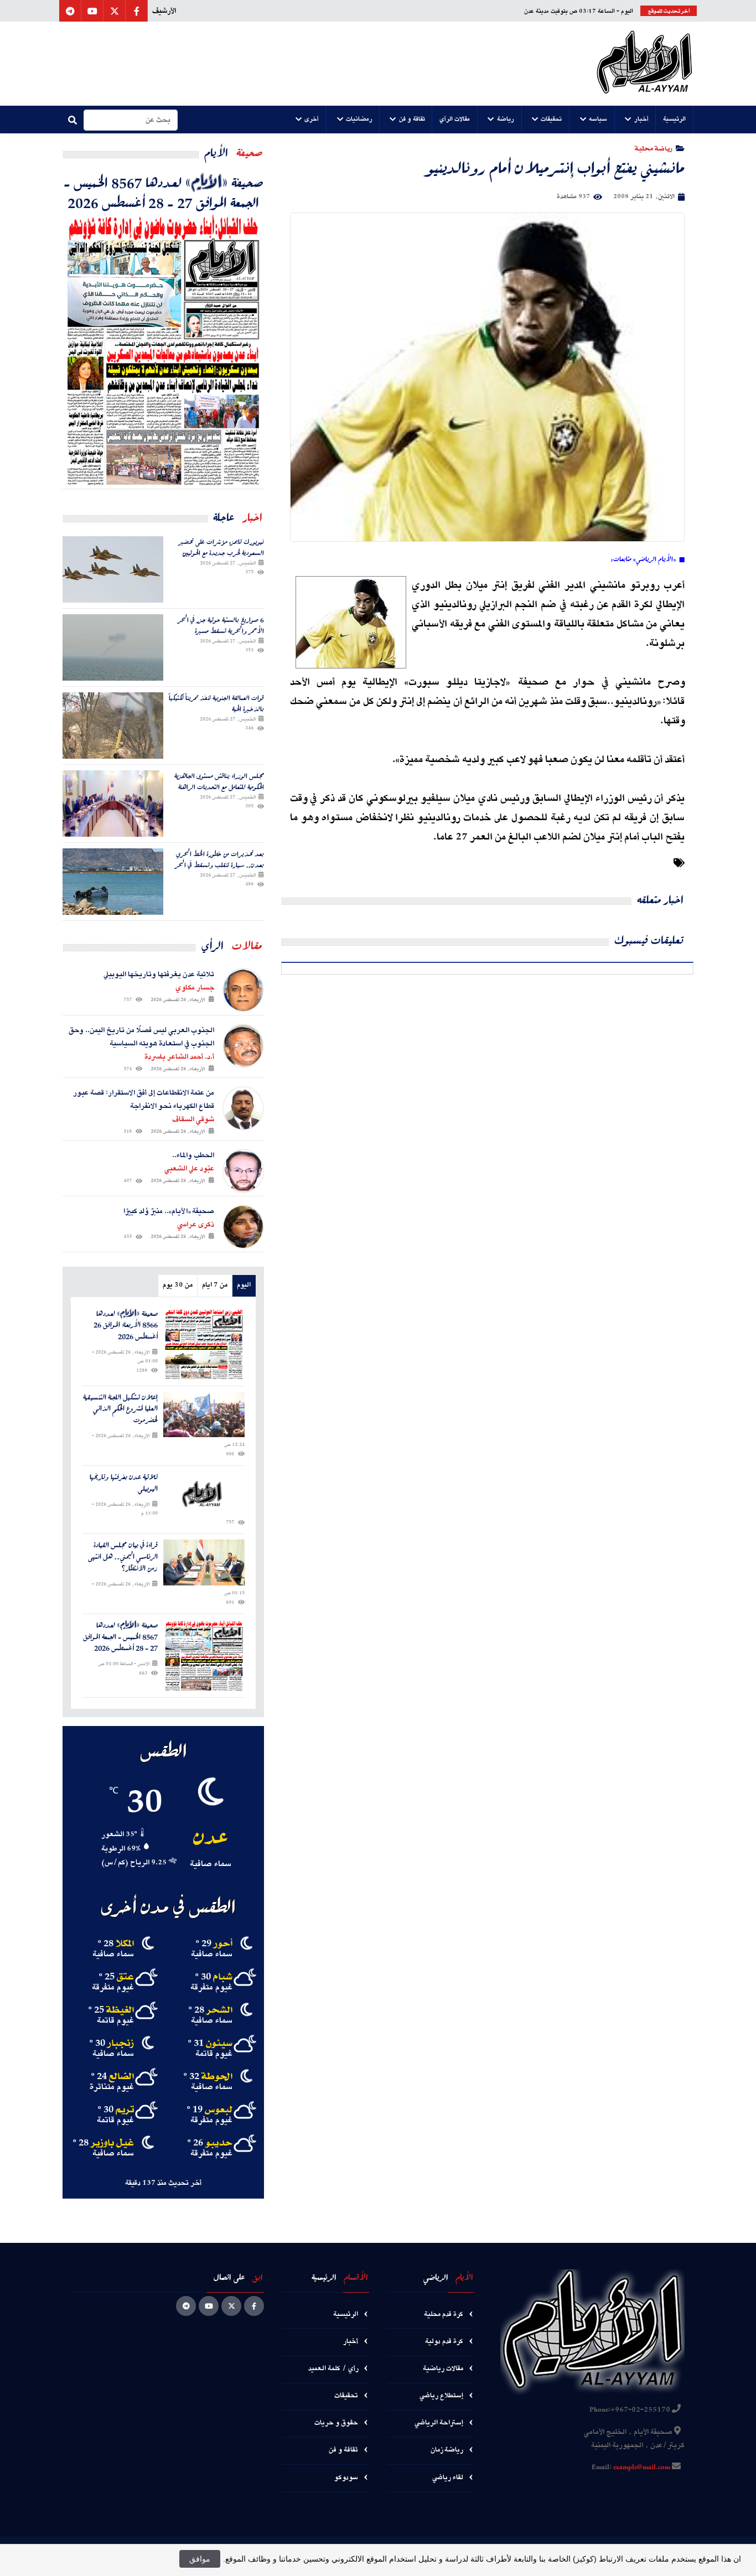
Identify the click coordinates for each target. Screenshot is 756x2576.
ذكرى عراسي (196, 1225)
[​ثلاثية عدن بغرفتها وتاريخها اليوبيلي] (204, 1494)
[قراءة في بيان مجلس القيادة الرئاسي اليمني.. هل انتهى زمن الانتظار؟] (204, 1562)
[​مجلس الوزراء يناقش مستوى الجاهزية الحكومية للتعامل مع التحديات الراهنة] (113, 804)
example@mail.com (642, 2468)
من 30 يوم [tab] (178, 1285)
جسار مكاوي (195, 988)
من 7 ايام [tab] (215, 1285)
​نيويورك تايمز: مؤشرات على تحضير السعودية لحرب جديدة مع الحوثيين (222, 547)
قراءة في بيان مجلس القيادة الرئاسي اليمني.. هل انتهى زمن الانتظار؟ (123, 1557)
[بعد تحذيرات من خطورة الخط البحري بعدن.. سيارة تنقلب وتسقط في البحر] (113, 882)
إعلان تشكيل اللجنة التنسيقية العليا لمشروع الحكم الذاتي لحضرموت (120, 1409)
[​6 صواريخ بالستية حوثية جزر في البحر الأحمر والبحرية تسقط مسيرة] (113, 647)
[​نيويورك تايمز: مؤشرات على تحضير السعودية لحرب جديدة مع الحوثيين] (113, 569)
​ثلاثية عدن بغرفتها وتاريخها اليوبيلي (124, 1483)
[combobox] (131, 120)
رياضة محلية (654, 148)
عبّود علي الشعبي (189, 1169)
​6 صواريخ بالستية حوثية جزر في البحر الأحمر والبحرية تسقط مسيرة (221, 625)
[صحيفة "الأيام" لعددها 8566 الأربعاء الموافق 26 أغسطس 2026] (204, 1344)
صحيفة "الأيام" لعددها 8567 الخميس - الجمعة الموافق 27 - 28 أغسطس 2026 (164, 192)
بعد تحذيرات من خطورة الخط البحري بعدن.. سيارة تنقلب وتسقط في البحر (219, 859)
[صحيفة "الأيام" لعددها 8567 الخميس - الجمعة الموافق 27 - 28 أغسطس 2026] (163, 350)
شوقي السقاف (193, 1119)
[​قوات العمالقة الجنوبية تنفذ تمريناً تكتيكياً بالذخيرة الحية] (113, 725)
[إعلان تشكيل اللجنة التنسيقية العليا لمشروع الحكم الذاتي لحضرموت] (204, 1415)
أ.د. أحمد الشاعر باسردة (179, 1057)
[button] (675, 120)
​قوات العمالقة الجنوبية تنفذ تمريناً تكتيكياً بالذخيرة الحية (216, 703)
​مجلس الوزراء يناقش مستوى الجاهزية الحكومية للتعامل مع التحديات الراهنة (219, 781)
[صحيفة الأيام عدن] (644, 64)
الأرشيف (164, 11)
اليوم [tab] (244, 1285)
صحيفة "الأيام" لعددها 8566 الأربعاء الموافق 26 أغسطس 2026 (126, 1325)
